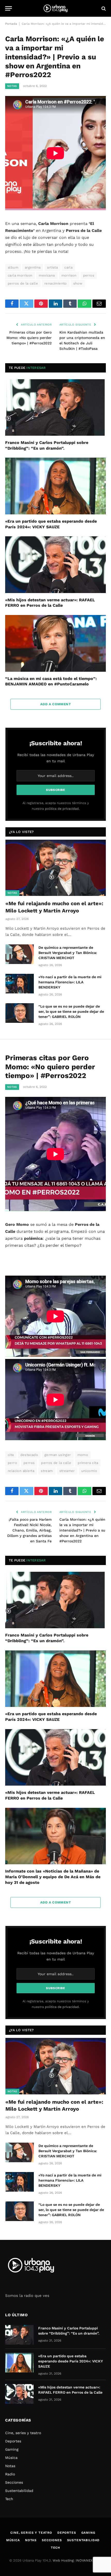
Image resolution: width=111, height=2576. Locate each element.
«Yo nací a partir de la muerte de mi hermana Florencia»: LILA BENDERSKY (70, 982)
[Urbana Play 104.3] (55, 8)
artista (52, 267)
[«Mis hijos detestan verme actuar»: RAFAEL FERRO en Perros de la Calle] (55, 565)
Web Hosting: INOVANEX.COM (77, 2560)
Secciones (14, 2482)
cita (11, 1455)
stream (47, 1471)
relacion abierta (21, 1471)
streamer (67, 1471)
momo (83, 1455)
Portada (11, 24)
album (13, 267)
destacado (29, 1455)
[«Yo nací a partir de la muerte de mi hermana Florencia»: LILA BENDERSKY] (20, 984)
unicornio (89, 1471)
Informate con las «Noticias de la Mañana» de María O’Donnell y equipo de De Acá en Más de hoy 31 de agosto (53, 1877)
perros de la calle (23, 283)
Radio (10, 2474)
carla (68, 267)
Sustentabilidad (19, 2491)
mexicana (47, 275)
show (78, 283)
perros (89, 275)
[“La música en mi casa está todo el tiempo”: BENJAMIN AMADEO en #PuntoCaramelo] (55, 643)
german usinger (58, 1455)
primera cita (88, 1463)
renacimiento (56, 283)
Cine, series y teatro (23, 2433)
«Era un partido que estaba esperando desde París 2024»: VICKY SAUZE (71, 2361)
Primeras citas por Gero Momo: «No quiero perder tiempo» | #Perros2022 (29, 338)
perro (12, 1463)
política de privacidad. (62, 809)
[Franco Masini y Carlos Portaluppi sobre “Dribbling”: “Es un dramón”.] (55, 407)
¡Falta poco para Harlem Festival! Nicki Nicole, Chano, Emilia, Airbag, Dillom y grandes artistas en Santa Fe (29, 1530)
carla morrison (20, 275)
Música (11, 2458)
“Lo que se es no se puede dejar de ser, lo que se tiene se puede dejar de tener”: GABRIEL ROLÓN (71, 1011)
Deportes (13, 2441)
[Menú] (9, 8)
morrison (69, 275)
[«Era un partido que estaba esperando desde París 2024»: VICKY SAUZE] (55, 486)
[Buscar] (103, 8)
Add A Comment (55, 704)
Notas (12, 86)
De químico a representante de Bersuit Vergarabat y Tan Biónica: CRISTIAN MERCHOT (68, 953)
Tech (9, 2499)
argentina (33, 267)
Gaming (12, 2449)
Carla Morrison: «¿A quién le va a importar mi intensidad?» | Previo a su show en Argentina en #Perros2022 (82, 1530)
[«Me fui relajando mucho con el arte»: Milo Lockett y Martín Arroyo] (56, 868)
